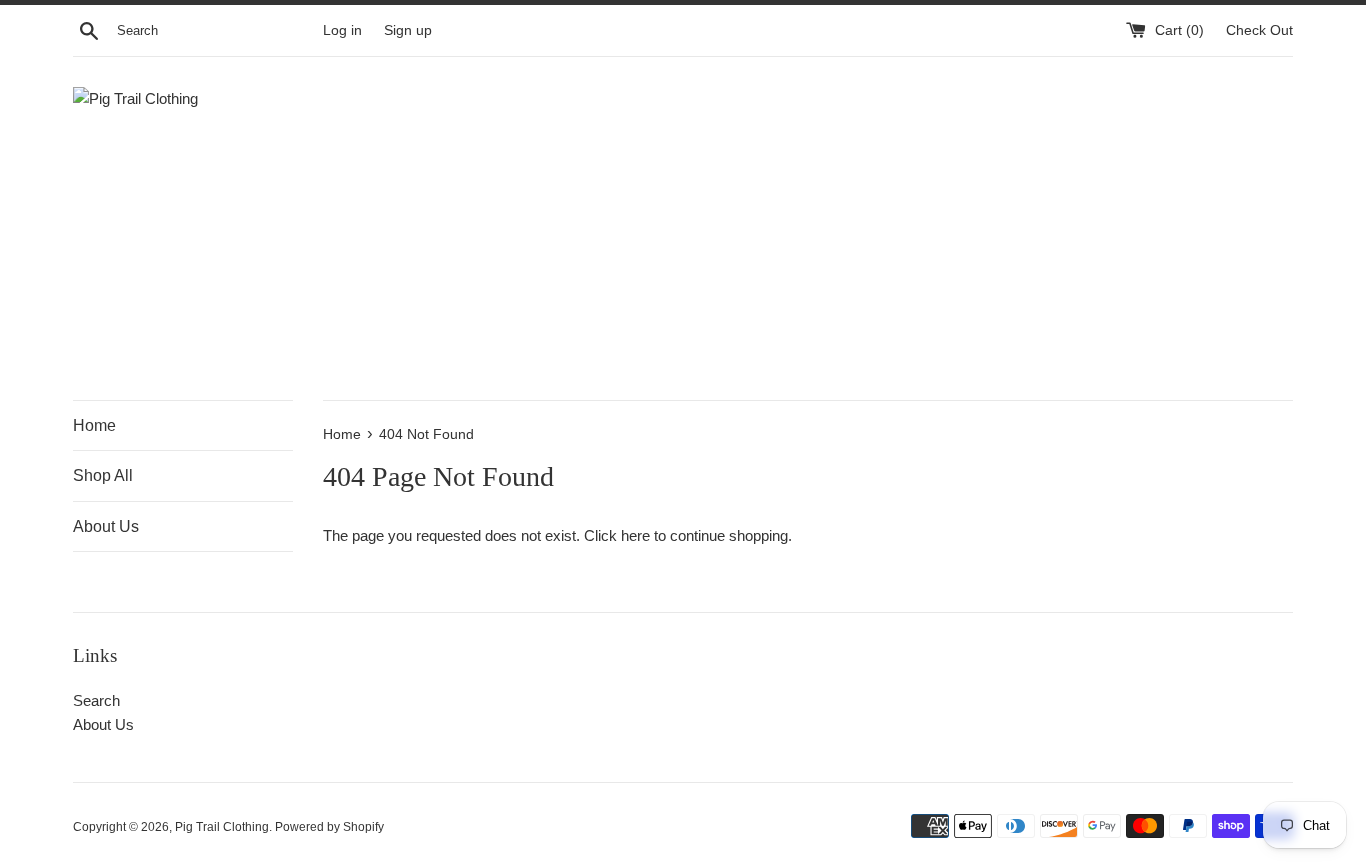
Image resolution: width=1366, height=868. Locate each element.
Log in (342, 30)
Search (96, 700)
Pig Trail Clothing (222, 827)
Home (94, 425)
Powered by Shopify (329, 827)
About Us (106, 526)
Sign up (408, 30)
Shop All (103, 475)
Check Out (1259, 30)
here (635, 535)
